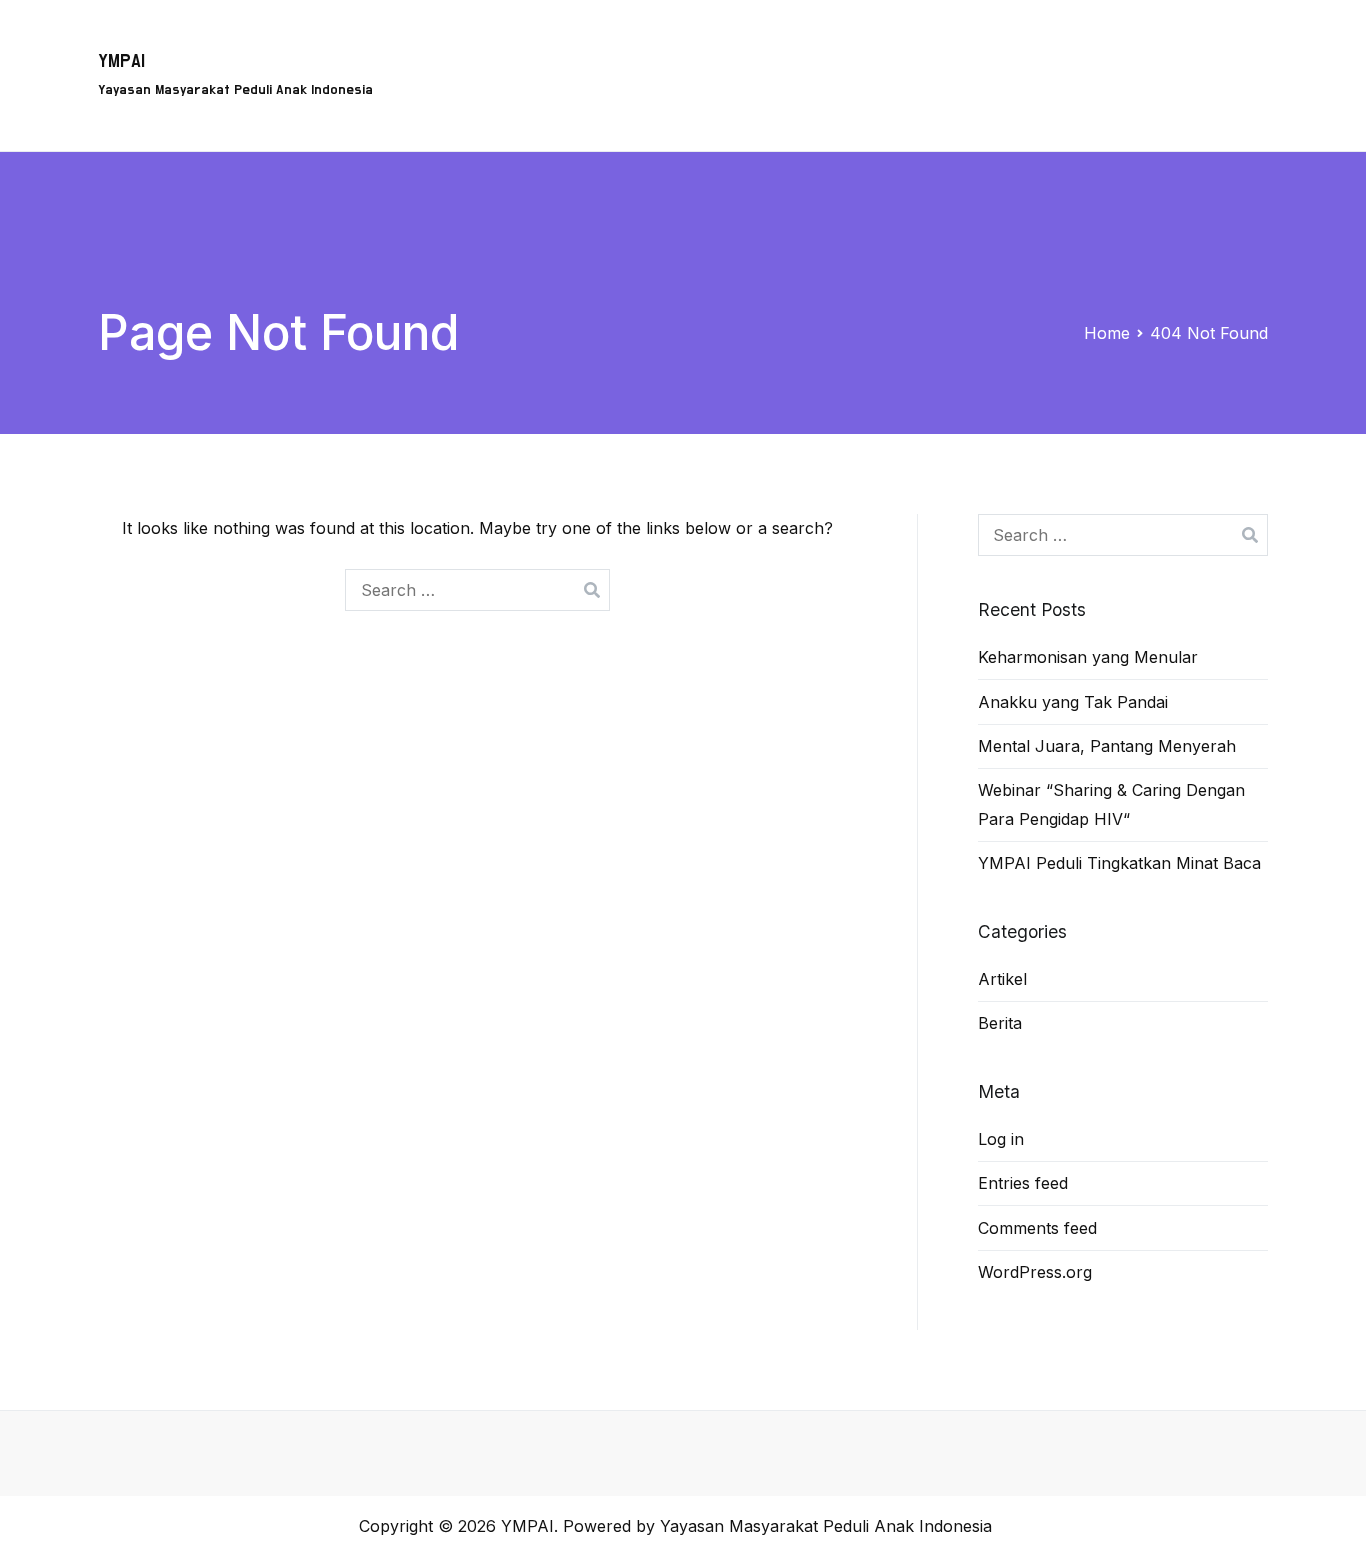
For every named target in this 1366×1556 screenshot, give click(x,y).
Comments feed (1037, 1228)
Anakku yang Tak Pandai (1073, 702)
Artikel (1150, 46)
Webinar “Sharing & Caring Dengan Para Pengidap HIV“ (1111, 804)
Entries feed (1023, 1183)
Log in (1001, 1139)
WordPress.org (1035, 1272)
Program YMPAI (622, 46)
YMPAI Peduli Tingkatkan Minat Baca (1119, 863)
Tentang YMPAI (772, 46)
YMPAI (121, 61)
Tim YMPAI (903, 46)
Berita (1229, 46)
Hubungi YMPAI (1035, 46)
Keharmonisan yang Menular (1088, 657)
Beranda (499, 46)
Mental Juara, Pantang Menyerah (1107, 746)
